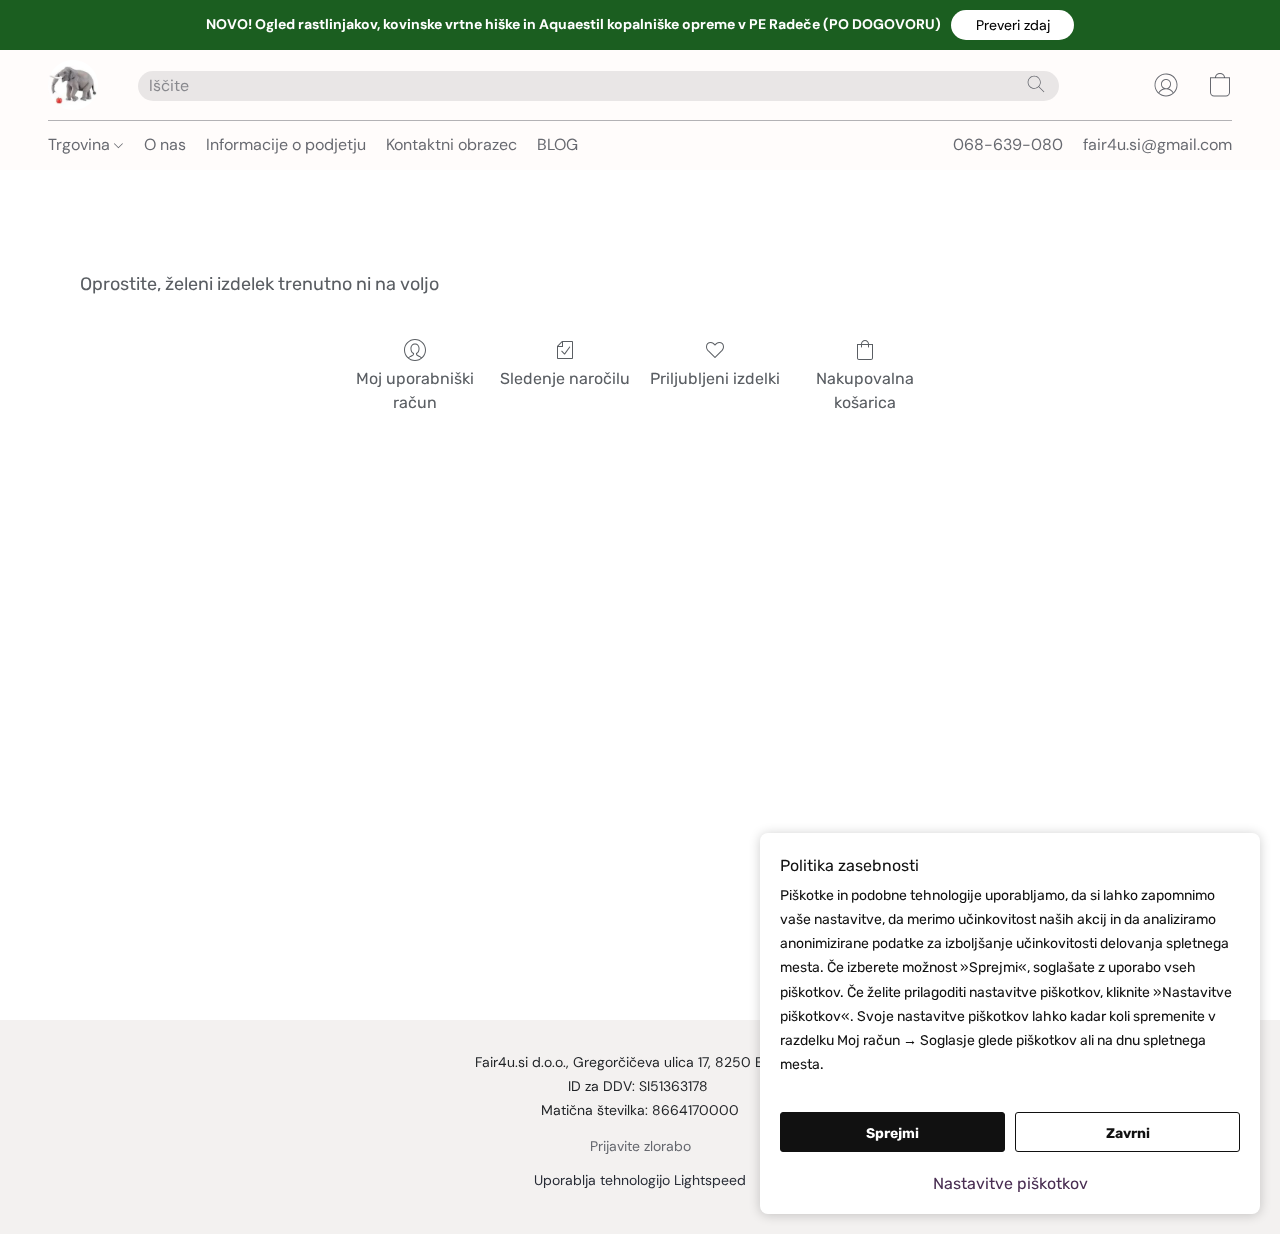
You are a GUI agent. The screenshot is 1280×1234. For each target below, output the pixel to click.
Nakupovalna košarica (865, 390)
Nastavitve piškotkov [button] (1010, 1183)
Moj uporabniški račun (415, 390)
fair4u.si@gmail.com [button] (1157, 144)
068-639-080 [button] (1008, 144)
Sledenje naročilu (565, 378)
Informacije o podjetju (286, 144)
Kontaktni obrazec (451, 144)
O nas (165, 144)
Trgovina (81, 144)
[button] (1012, 25)
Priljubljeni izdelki (715, 378)
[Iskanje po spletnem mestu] (1036, 84)
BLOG (557, 144)
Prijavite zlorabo (640, 1146)
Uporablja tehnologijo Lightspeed (640, 1180)
